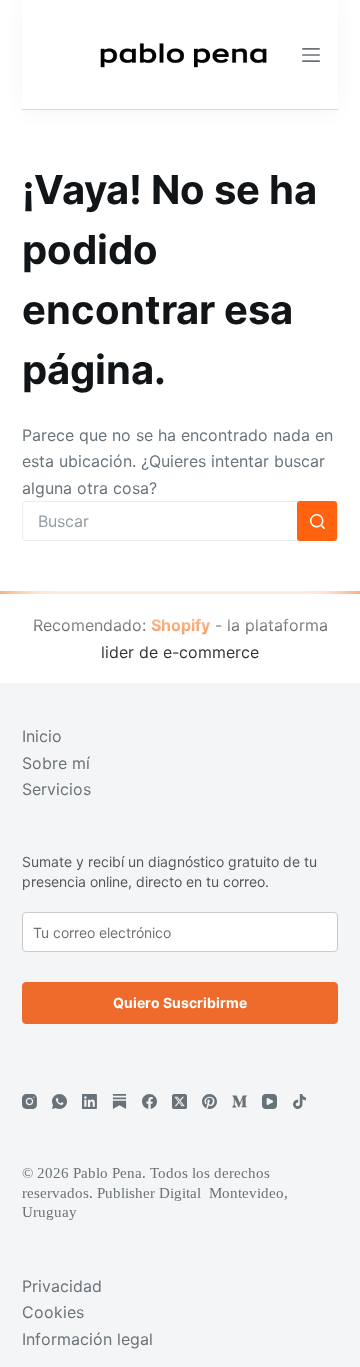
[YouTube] (269, 1101)
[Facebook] (149, 1101)
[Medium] (239, 1101)
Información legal (87, 1339)
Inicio (42, 736)
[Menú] (311, 55)
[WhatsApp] (59, 1101)
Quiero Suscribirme (180, 1002)
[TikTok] (299, 1101)
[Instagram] (29, 1101)
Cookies (53, 1312)
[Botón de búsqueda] (317, 521)
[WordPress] (119, 1101)
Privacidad (62, 1286)
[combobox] (160, 521)
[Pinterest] (209, 1101)
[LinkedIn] (89, 1101)
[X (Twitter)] (179, 1101)
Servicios (56, 789)
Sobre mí (56, 763)
